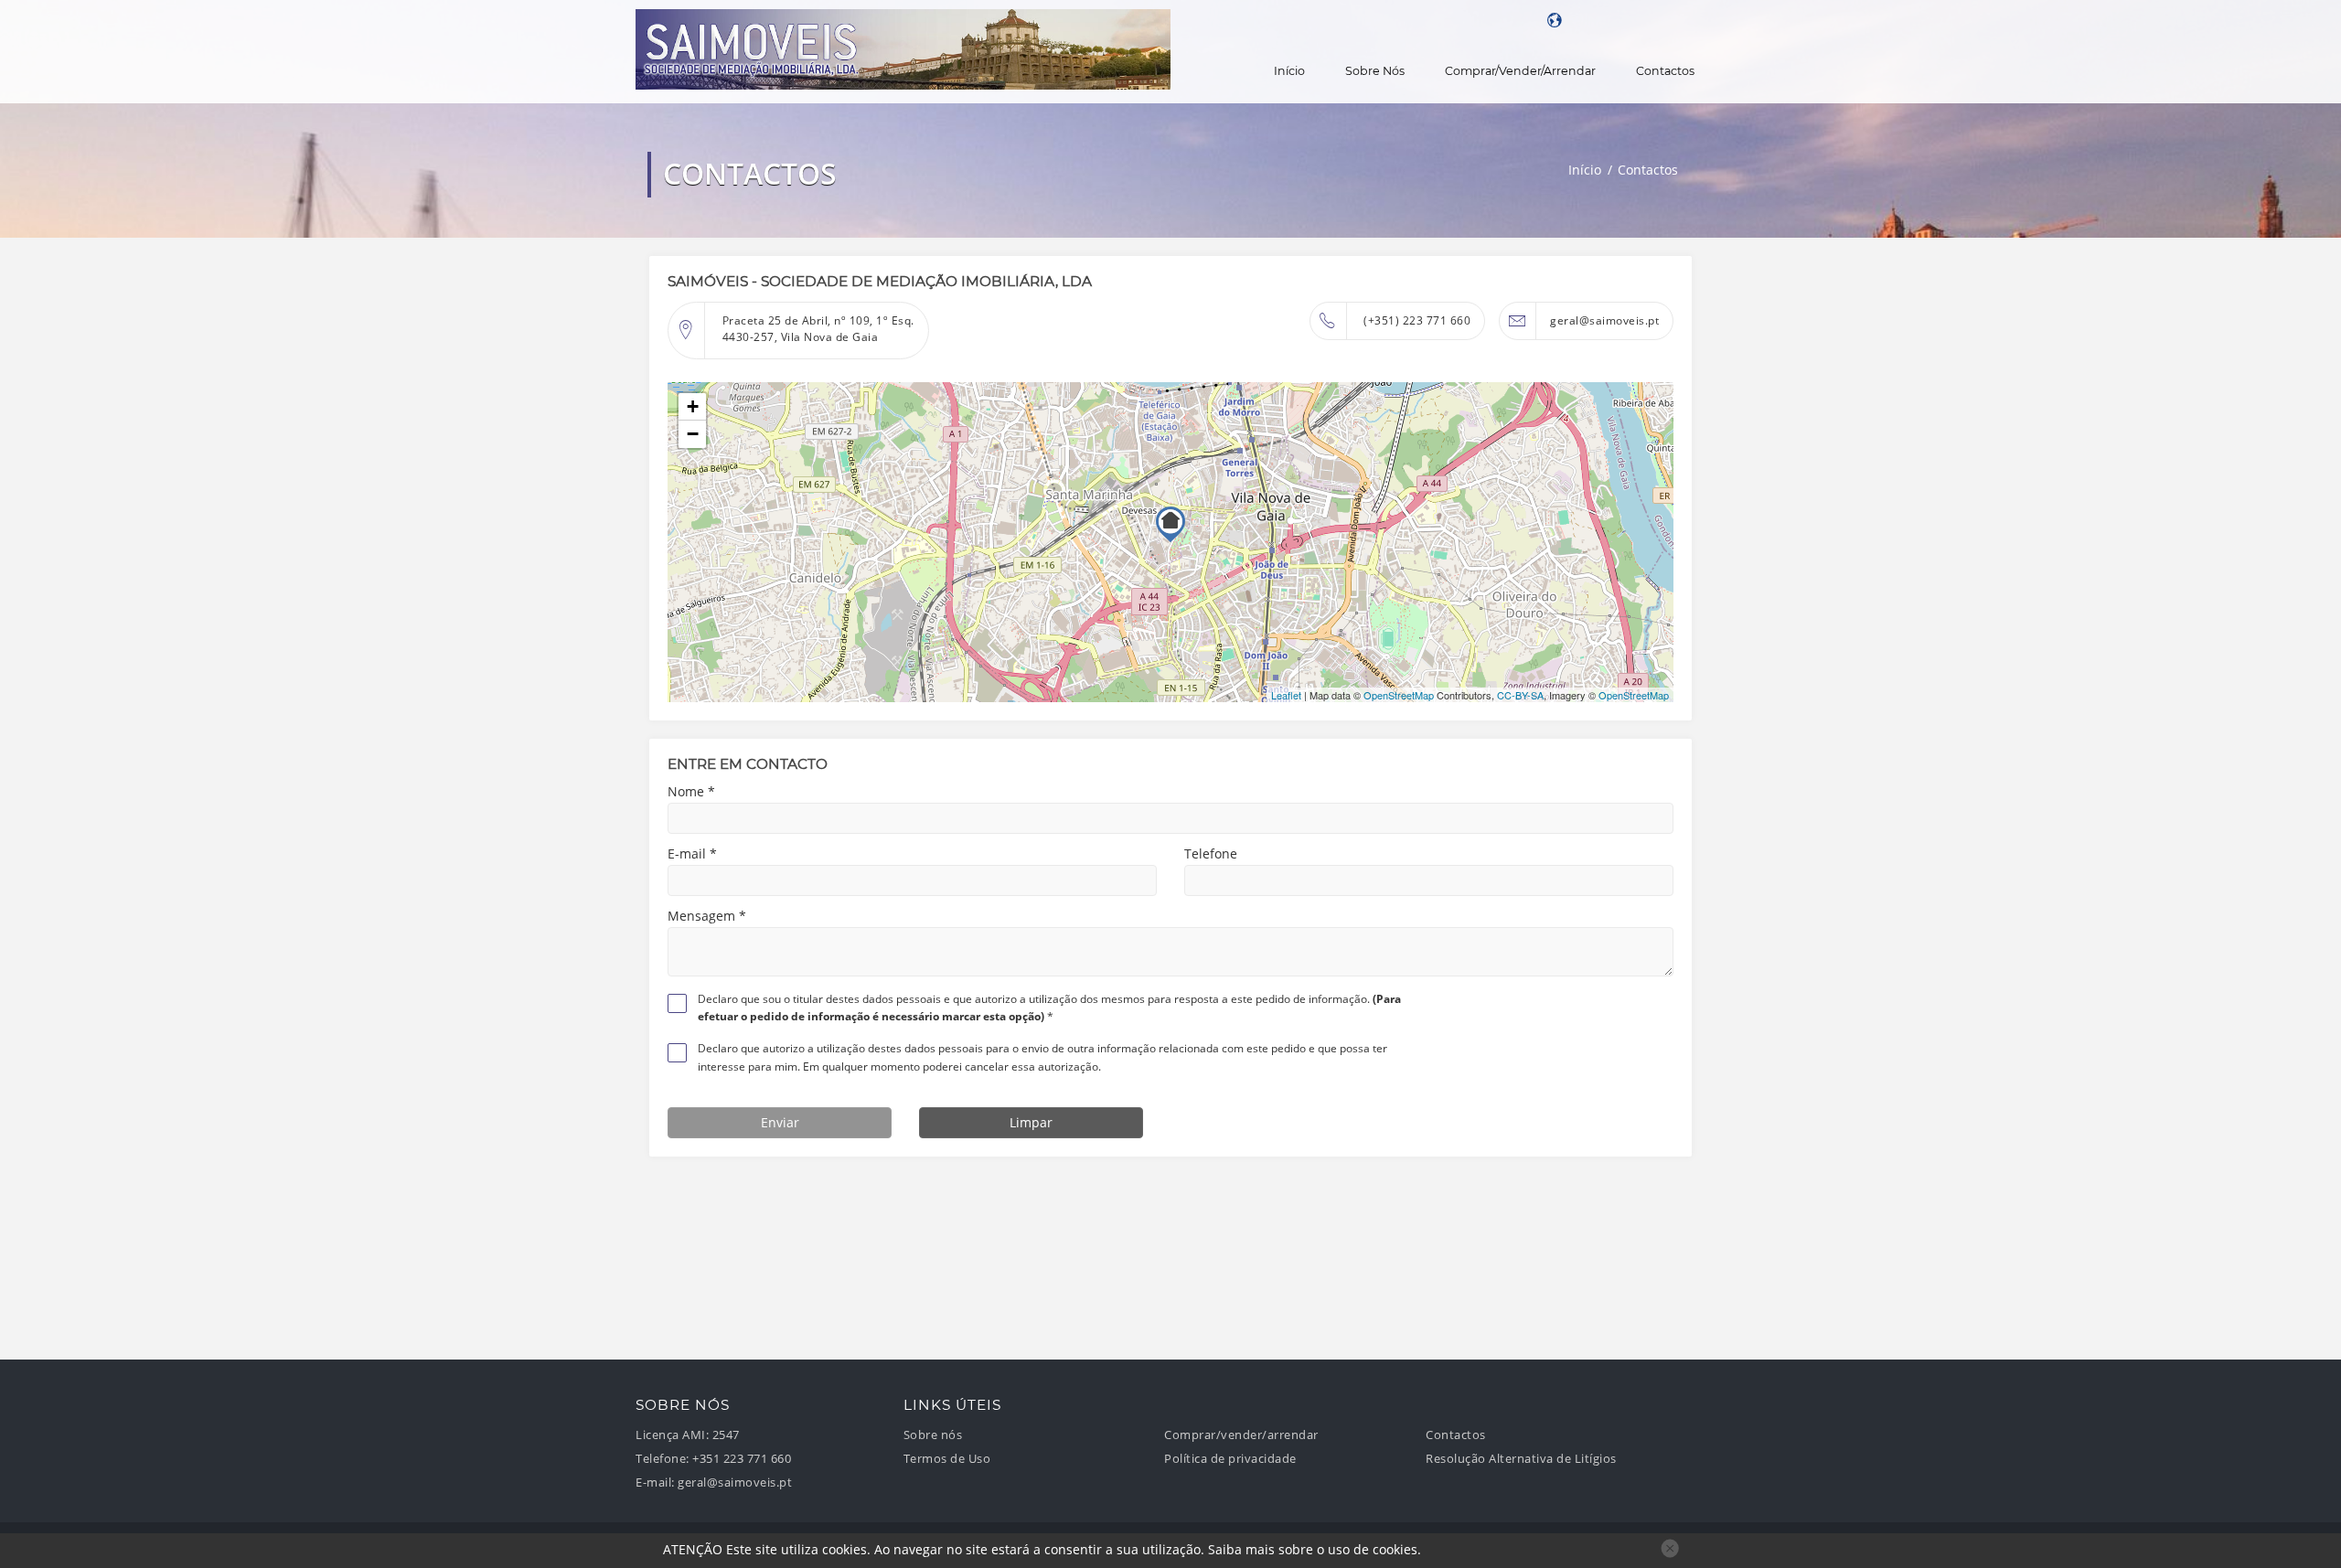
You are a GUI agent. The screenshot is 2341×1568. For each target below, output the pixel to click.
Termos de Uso (947, 1459)
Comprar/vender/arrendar (1520, 71)
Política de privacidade (1230, 1459)
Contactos (1665, 71)
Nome (691, 792)
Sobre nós (1375, 71)
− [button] (693, 434)
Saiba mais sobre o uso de (1313, 1549)
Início (1289, 71)
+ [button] (693, 406)
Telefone (1211, 854)
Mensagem (707, 916)
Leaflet (1286, 695)
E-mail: (655, 1483)
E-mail (692, 854)
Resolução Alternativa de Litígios (1521, 1459)
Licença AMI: (672, 1435)
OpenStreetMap (1399, 695)
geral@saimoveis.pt (1604, 320)
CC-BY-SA (1520, 695)
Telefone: (663, 1459)
